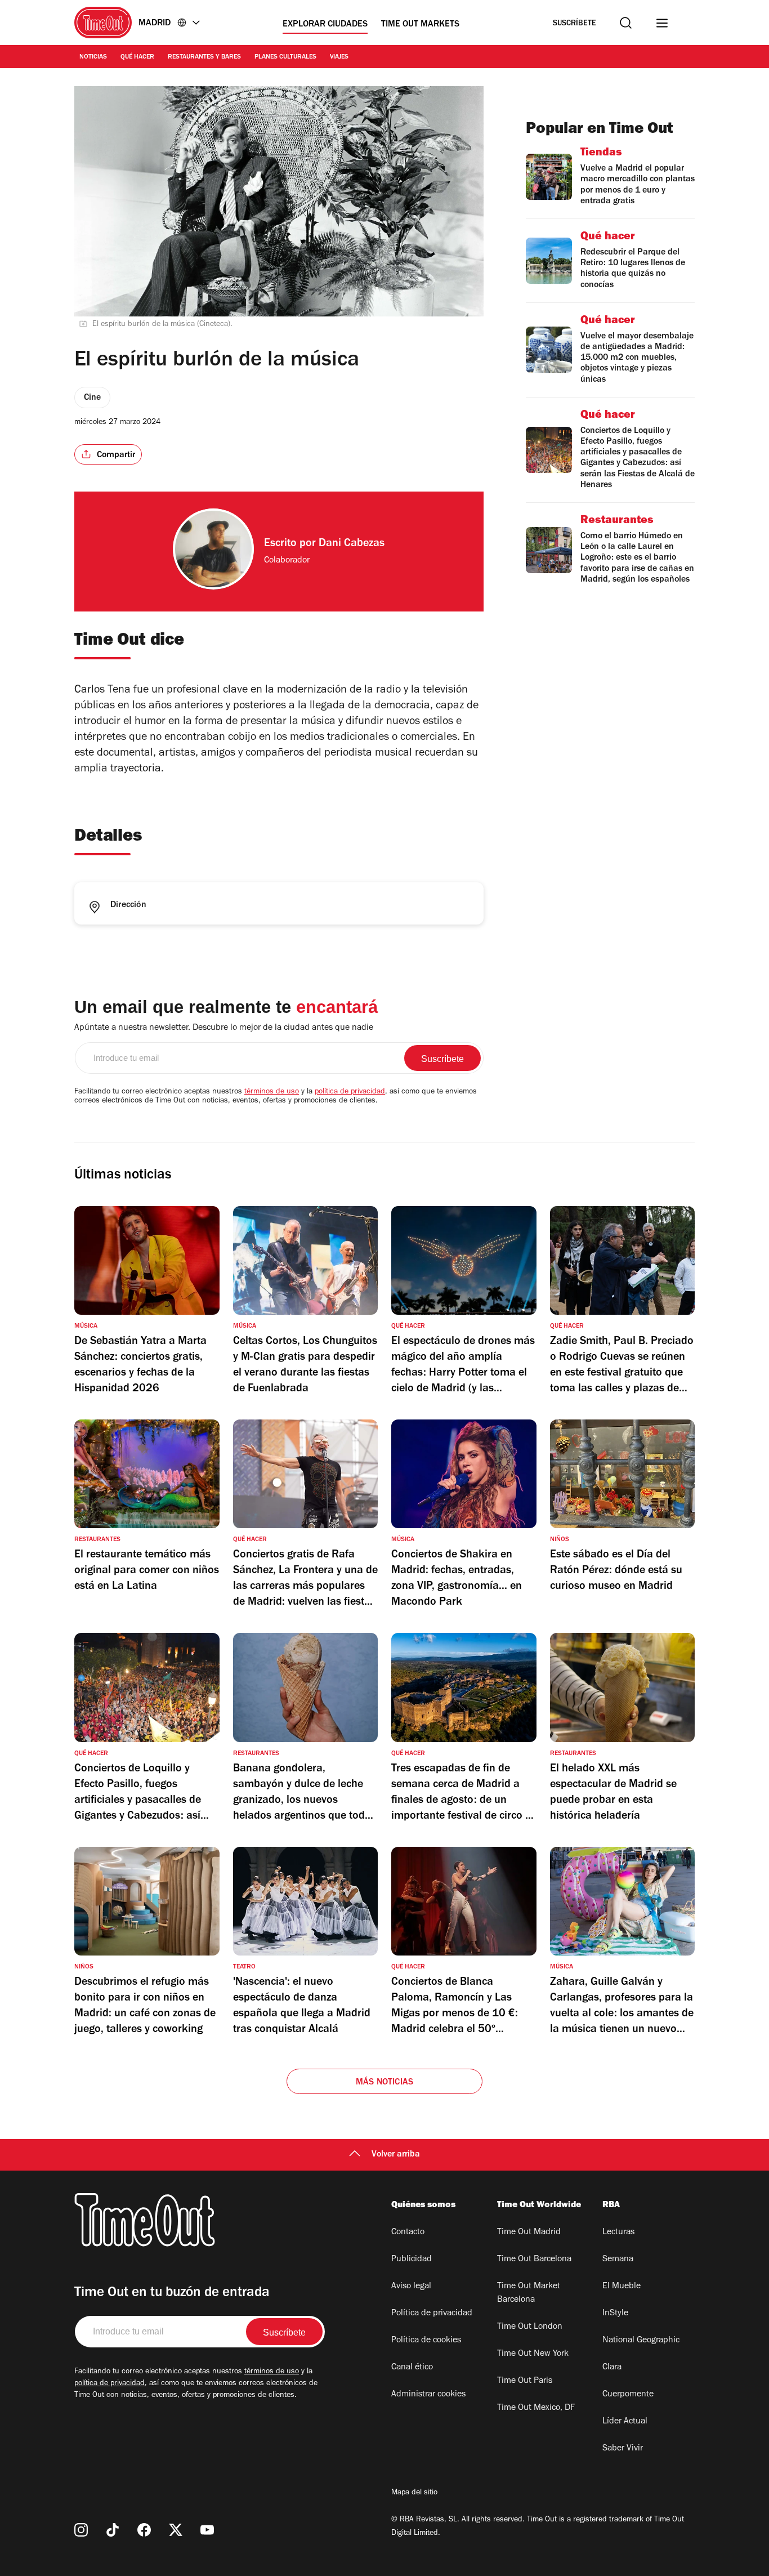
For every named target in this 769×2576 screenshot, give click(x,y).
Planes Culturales (285, 57)
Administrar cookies (428, 2395)
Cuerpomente (628, 2395)
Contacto (408, 2233)
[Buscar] (626, 23)
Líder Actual (625, 2422)
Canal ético (412, 2368)
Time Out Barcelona (534, 2260)
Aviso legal (411, 2287)
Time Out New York (533, 2354)
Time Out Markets (420, 25)
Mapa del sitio (414, 2493)
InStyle (615, 2314)
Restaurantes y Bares (204, 57)
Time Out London (530, 2327)
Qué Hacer (137, 57)
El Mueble (622, 2287)
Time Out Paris (525, 2381)
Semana (618, 2260)
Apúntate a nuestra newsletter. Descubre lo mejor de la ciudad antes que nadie (224, 1028)
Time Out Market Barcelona (529, 2293)
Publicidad (412, 2260)
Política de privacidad (432, 2314)
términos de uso (272, 1092)
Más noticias (384, 2083)
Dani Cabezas (352, 544)
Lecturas (618, 2233)
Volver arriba (396, 2155)
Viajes (339, 57)
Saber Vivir (623, 2449)
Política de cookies (426, 2341)
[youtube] (207, 2530)
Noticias (93, 57)
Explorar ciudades (325, 25)
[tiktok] (113, 2530)
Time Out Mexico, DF (536, 2408)
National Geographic (641, 2341)
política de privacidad (350, 1092)
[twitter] (176, 2530)
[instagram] (81, 2530)
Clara (612, 2368)
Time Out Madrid (529, 2233)
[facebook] (144, 2530)
